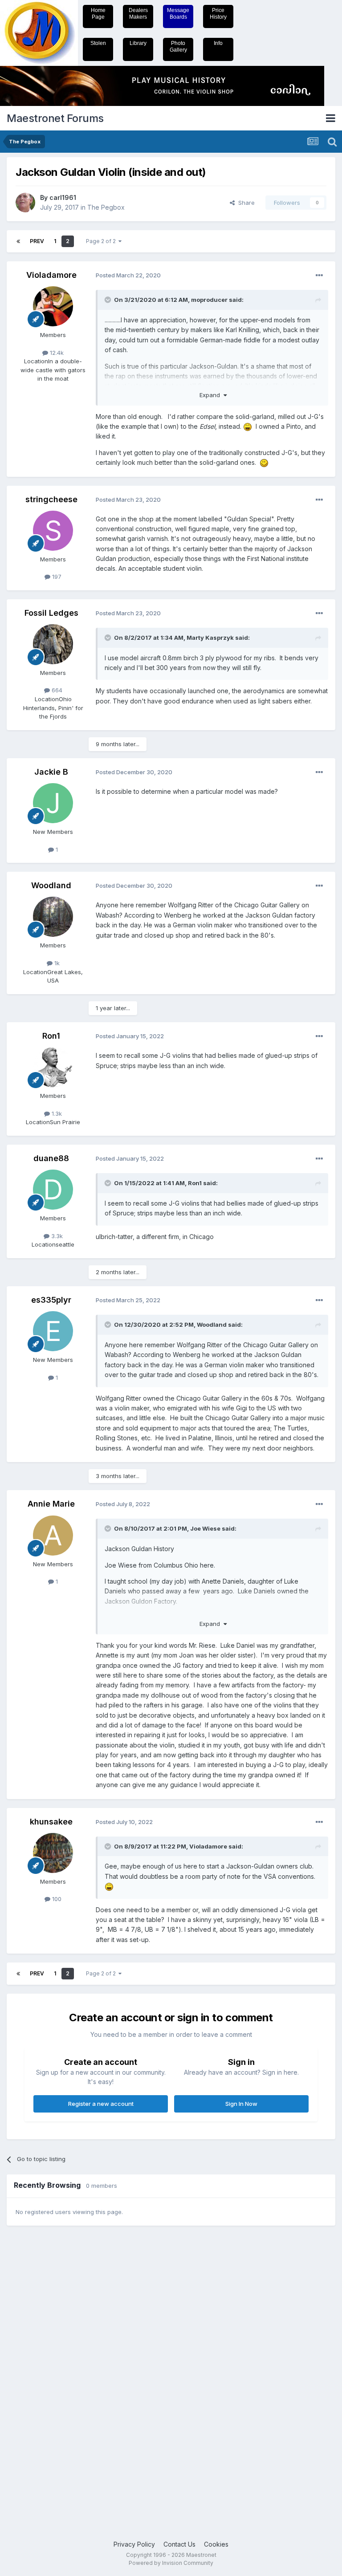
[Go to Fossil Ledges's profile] (53, 644)
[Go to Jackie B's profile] (53, 803)
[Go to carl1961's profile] (25, 203)
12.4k (56, 353)
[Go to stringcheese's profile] (53, 531)
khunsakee (51, 1822)
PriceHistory (218, 14)
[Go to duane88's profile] (53, 1190)
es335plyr (51, 1300)
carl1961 (63, 197)
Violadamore (51, 275)
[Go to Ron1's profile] (53, 1067)
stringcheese (51, 499)
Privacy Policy (134, 2544)
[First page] (18, 241)
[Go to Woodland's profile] (53, 917)
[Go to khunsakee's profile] (53, 1853)
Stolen (98, 43)
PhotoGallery (178, 47)
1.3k (56, 1113)
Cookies (216, 2544)
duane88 (51, 1158)
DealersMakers (138, 14)
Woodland (51, 885)
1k (56, 963)
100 (56, 1899)
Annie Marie (51, 1504)
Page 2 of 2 (102, 241)
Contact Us (179, 2544)
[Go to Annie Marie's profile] (53, 1536)
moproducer (209, 300)
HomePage (98, 14)
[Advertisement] (42, 2370)
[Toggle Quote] (109, 300)
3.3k (56, 1236)
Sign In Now (241, 2104)
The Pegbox (106, 207)
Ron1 (51, 1036)
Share (245, 203)
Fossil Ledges (51, 613)
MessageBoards (178, 14)
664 (56, 690)
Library (138, 43)
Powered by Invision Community (171, 2563)
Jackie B (51, 772)
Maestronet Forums (55, 118)
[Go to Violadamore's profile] (53, 306)
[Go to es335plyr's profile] (53, 1331)
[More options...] (319, 276)
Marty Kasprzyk (210, 638)
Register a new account (101, 2104)
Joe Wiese (205, 1528)
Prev (37, 241)
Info (218, 43)
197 (56, 577)
